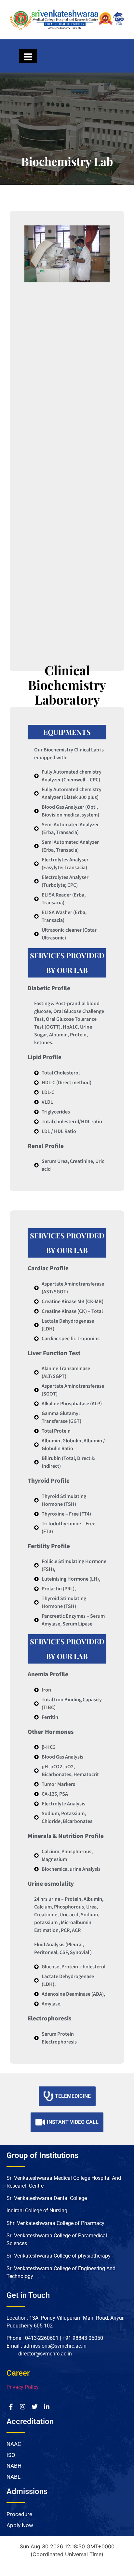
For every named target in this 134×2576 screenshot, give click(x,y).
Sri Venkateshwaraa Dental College (47, 2198)
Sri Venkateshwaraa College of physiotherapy (59, 2256)
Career (18, 2373)
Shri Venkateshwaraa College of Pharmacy (56, 2223)
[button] (32, 441)
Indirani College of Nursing (38, 2211)
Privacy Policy (23, 2387)
